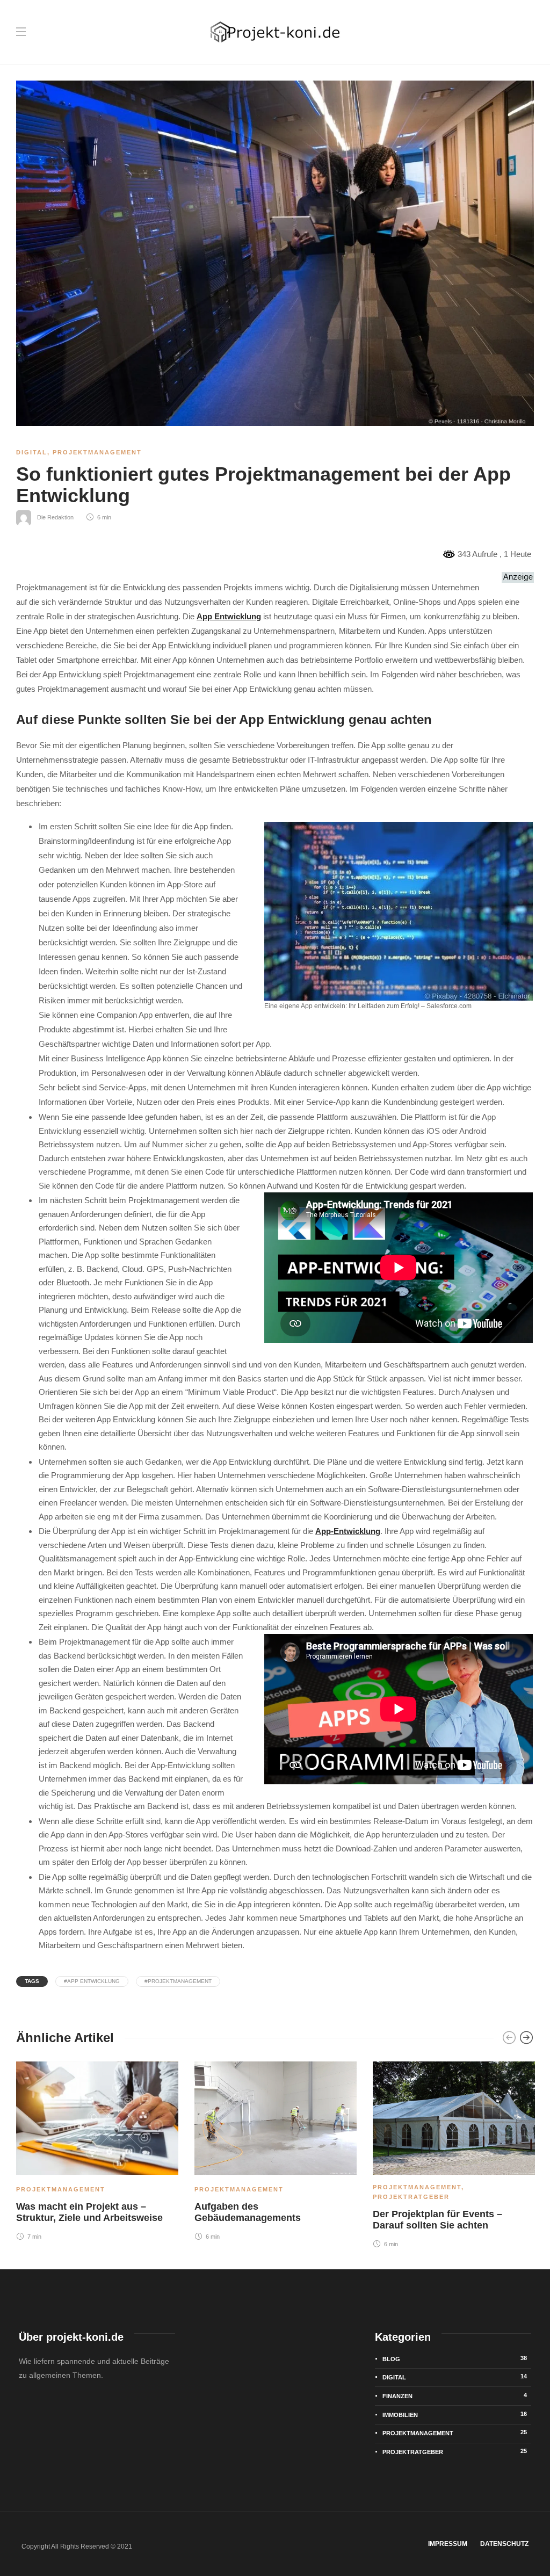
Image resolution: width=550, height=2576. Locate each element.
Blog (455, 2358)
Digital (32, 452)
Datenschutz (504, 2544)
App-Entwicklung (348, 1531)
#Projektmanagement (178, 1981)
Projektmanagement (97, 452)
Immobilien (455, 2414)
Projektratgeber (411, 2197)
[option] (97, 2150)
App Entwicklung (229, 616)
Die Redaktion (55, 517)
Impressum (448, 2544)
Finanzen (455, 2396)
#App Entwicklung (92, 1981)
